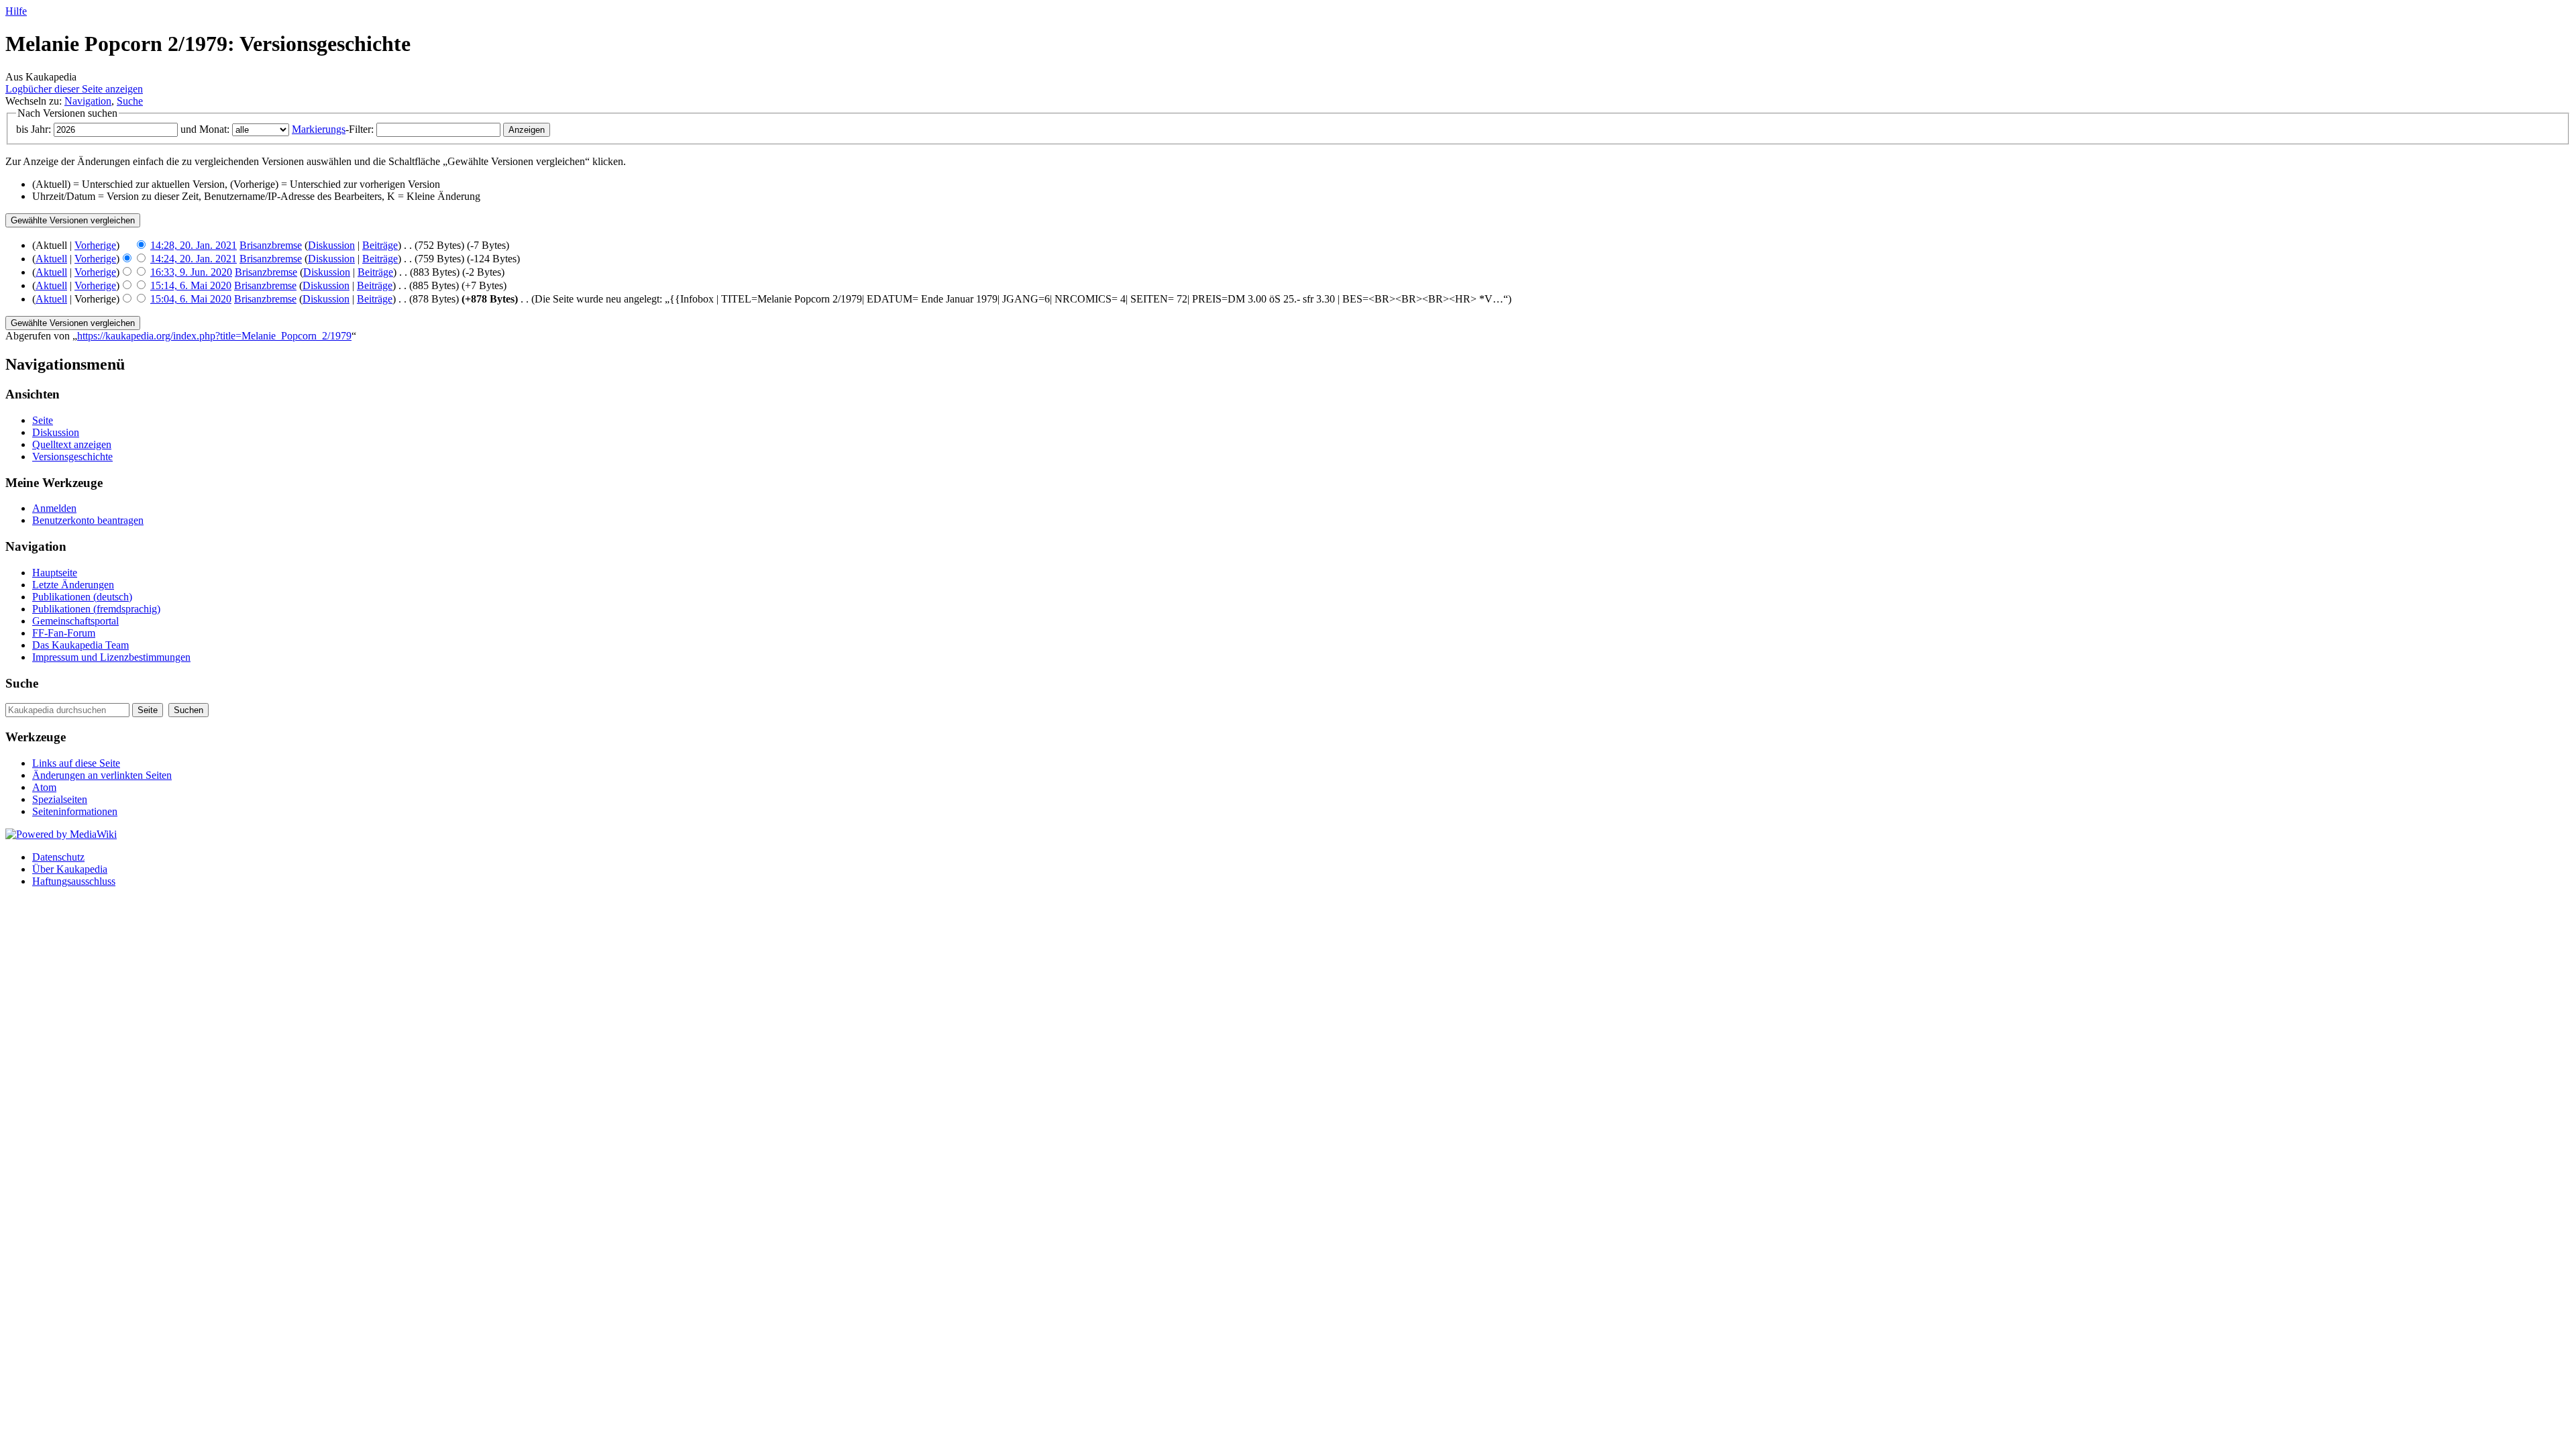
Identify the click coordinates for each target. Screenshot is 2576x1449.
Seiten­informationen (75, 811)
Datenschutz (58, 857)
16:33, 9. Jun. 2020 (191, 272)
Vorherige (95, 245)
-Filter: (333, 129)
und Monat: (205, 129)
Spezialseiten (60, 799)
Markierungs (319, 129)
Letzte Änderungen (73, 585)
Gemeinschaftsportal (75, 621)
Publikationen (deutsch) (82, 597)
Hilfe (16, 11)
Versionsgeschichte (72, 457)
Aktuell (51, 259)
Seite (43, 420)
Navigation (88, 101)
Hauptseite (55, 573)
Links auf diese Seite (76, 763)
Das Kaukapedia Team (80, 645)
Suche (130, 101)
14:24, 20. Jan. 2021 (194, 259)
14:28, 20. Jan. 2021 (194, 245)
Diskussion (331, 245)
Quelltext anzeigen (72, 444)
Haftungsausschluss (74, 881)
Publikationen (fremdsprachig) (96, 609)
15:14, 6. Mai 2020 (191, 285)
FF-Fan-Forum (64, 633)
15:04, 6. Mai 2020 (191, 299)
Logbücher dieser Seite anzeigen (74, 89)
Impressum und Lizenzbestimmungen (111, 657)
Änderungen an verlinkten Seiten (102, 775)
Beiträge (380, 245)
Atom (44, 787)
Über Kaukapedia (70, 869)
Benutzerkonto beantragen (88, 520)
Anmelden (54, 508)
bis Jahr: (34, 129)
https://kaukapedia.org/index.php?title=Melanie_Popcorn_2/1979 (214, 336)
